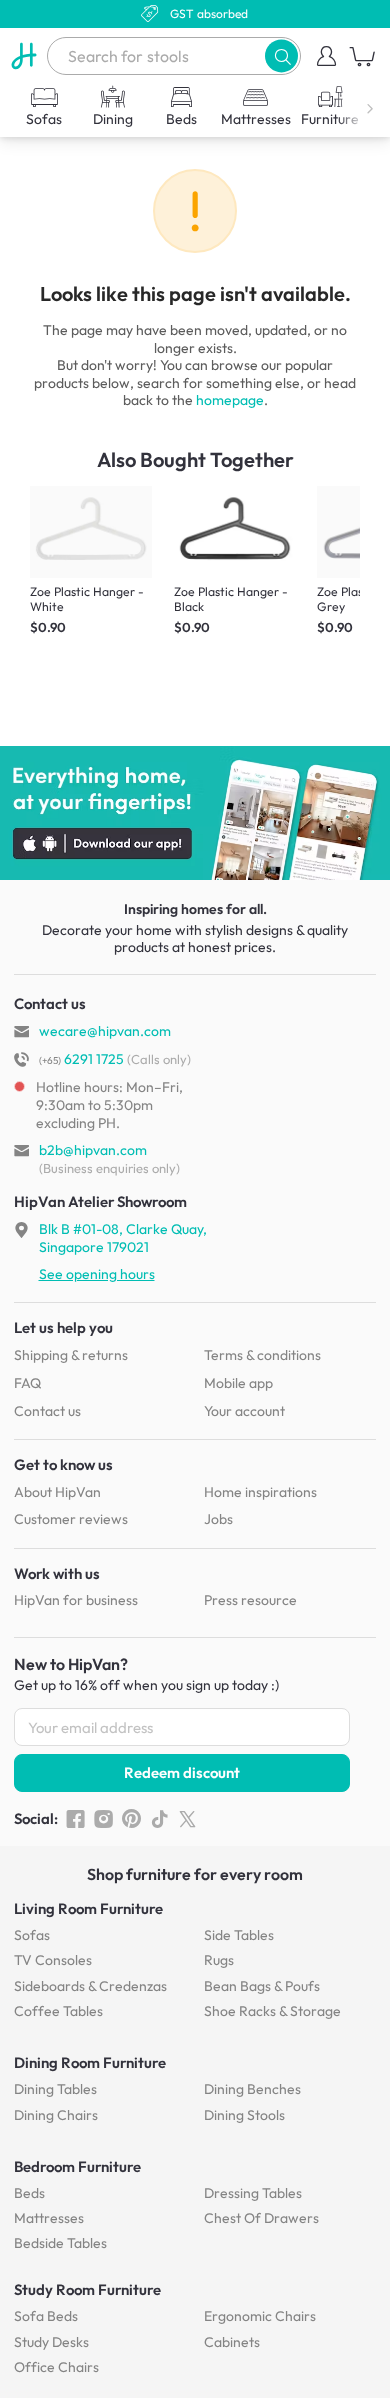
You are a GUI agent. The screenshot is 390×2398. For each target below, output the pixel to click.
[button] (281, 55)
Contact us (47, 1411)
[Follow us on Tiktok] (159, 1819)
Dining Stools (244, 2115)
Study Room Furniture (87, 2289)
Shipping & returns (71, 1355)
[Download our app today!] (195, 813)
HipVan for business (76, 1600)
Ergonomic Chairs (260, 2316)
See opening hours (97, 1274)
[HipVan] (23, 56)
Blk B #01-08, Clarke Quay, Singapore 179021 (123, 1238)
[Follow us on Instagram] (103, 1819)
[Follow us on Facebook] (75, 1819)
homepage (230, 400)
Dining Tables (55, 2089)
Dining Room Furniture (90, 2062)
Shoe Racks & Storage (272, 2011)
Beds (29, 2193)
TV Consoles (53, 1960)
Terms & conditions (262, 1355)
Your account (244, 1411)
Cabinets (232, 2342)
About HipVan (57, 1492)
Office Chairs (56, 2367)
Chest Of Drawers (261, 2218)
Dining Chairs (56, 2115)
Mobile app (238, 1383)
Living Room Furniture (88, 1908)
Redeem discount (182, 1772)
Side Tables (239, 1935)
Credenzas (90, 1986)
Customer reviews (71, 1519)
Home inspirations (260, 1492)
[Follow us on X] (187, 1819)
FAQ (27, 1383)
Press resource (250, 1600)
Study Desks (51, 2342)
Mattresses (49, 2218)
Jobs (218, 1519)
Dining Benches (252, 2089)
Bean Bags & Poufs (262, 1986)
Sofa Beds (46, 2316)
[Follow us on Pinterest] (131, 1819)
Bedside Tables (60, 2243)
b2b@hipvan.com (93, 1150)
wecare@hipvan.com (105, 1031)
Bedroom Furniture (77, 2166)
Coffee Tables (58, 2011)
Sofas (32, 1935)
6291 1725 (81, 1059)
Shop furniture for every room (195, 1874)
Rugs (219, 1960)
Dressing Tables (253, 2193)
